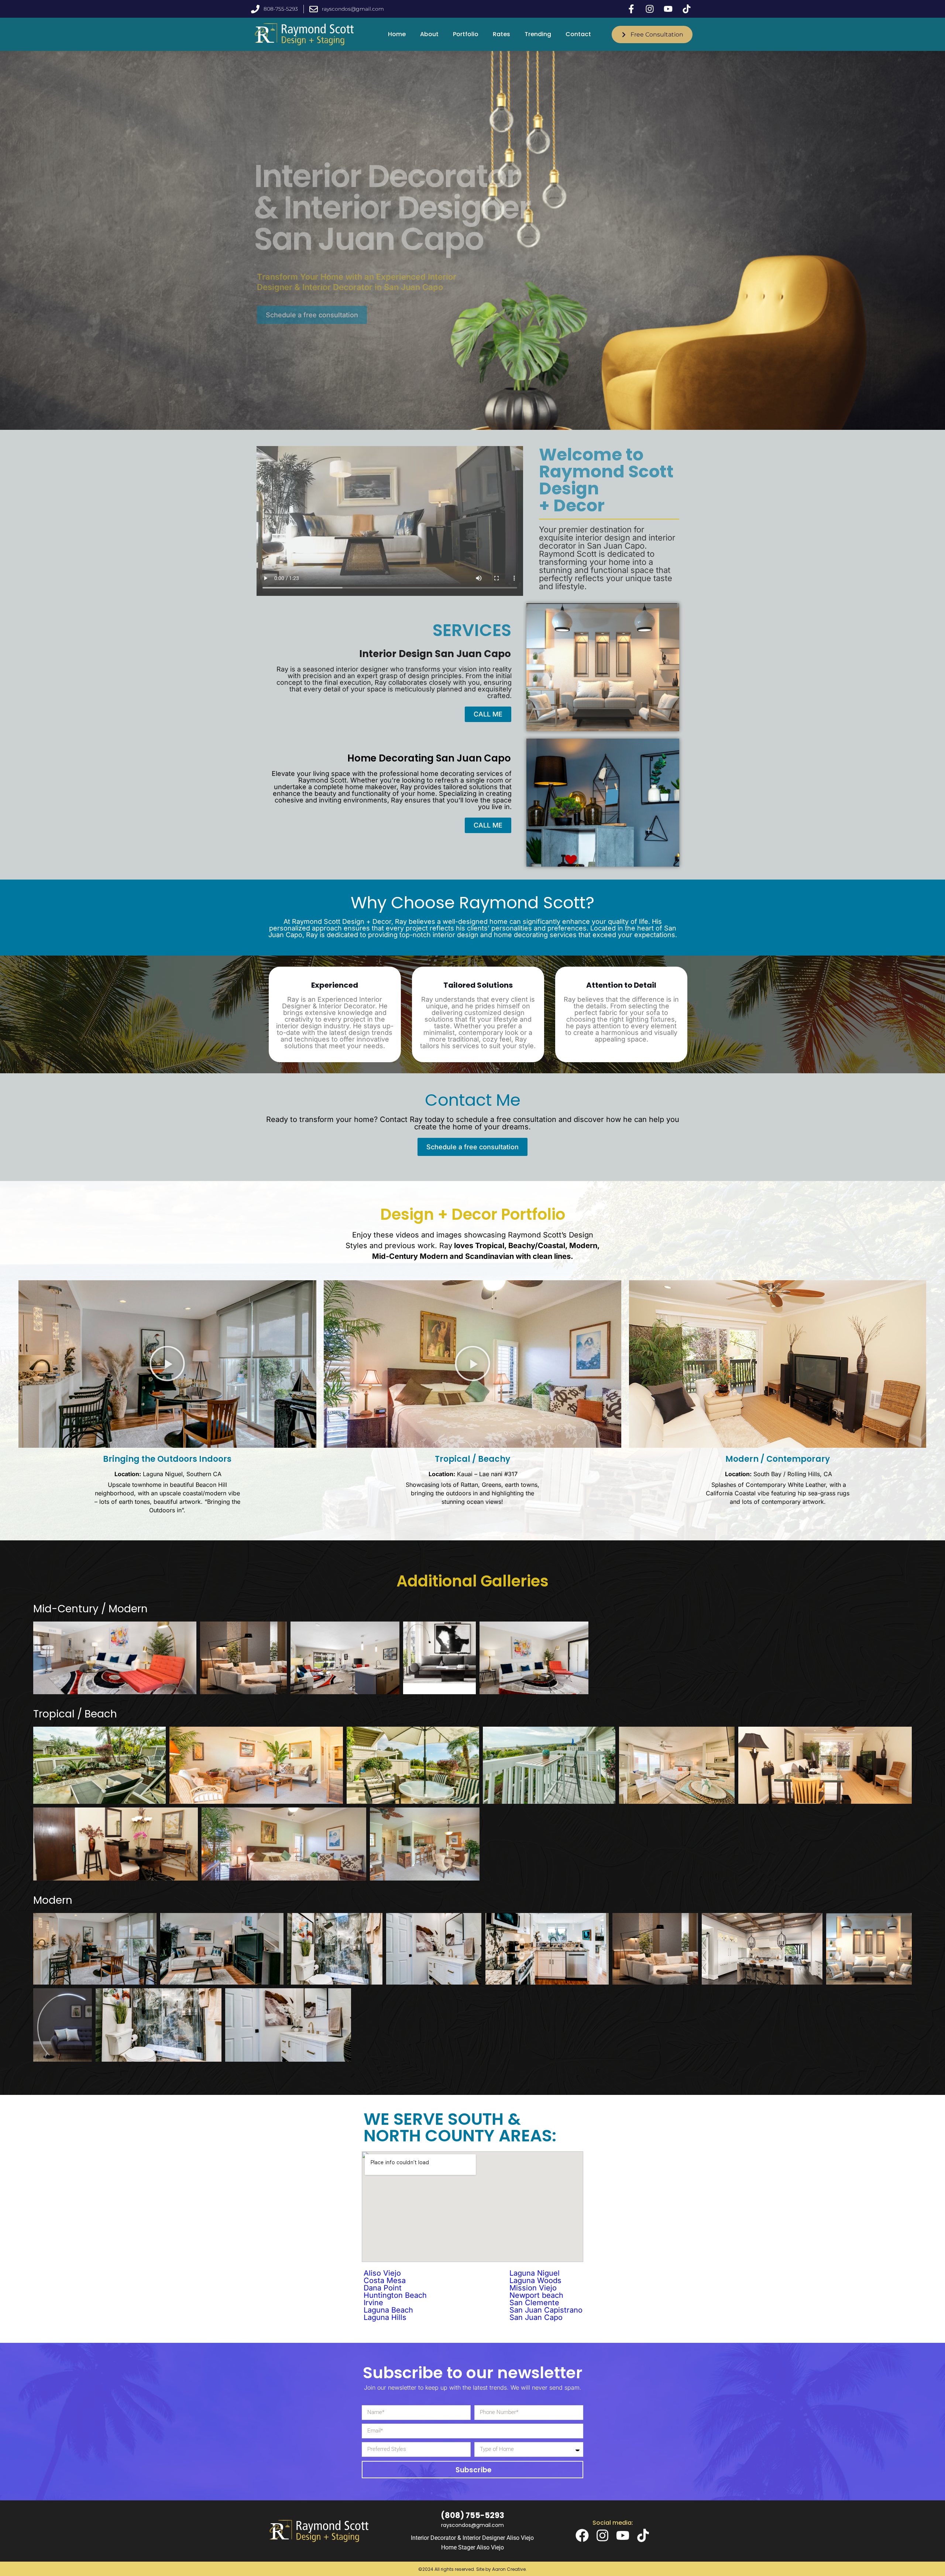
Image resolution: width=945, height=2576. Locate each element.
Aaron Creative (509, 2569)
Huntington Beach (395, 2295)
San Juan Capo (536, 2317)
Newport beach (536, 2295)
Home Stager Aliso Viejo (472, 2547)
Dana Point (383, 2288)
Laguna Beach (388, 2310)
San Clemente (534, 2303)
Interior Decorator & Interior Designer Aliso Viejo (472, 2538)
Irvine (373, 2303)
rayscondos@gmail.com (472, 2525)
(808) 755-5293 (472, 2515)
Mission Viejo (533, 2288)
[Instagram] (602, 2535)
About (429, 34)
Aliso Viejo (382, 2273)
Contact (578, 34)
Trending (538, 34)
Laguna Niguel (535, 2273)
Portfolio (466, 34)
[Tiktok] (643, 2535)
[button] (167, 1364)
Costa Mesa (385, 2280)
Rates (501, 34)
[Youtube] (623, 2535)
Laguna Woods (535, 2280)
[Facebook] (582, 2535)
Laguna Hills (385, 2317)
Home (397, 34)
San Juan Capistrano (546, 2310)
